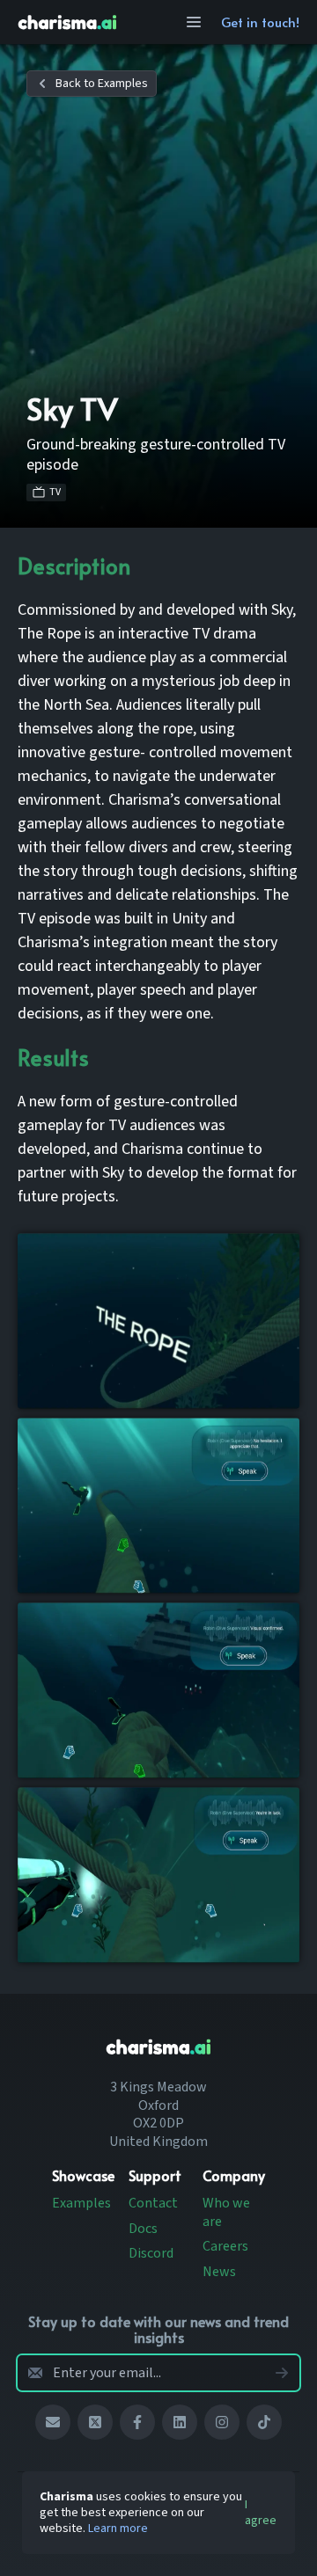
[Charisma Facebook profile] (137, 2422)
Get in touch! (260, 22)
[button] (92, 84)
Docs (143, 2229)
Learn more (118, 2529)
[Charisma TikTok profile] (264, 2422)
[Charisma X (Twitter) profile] (95, 2422)
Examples (81, 2203)
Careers (225, 2246)
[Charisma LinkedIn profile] (180, 2422)
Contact (153, 2203)
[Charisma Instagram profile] (222, 2422)
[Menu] (194, 22)
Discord (151, 2253)
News (219, 2272)
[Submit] (282, 2373)
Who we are (226, 2212)
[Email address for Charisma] (53, 2422)
